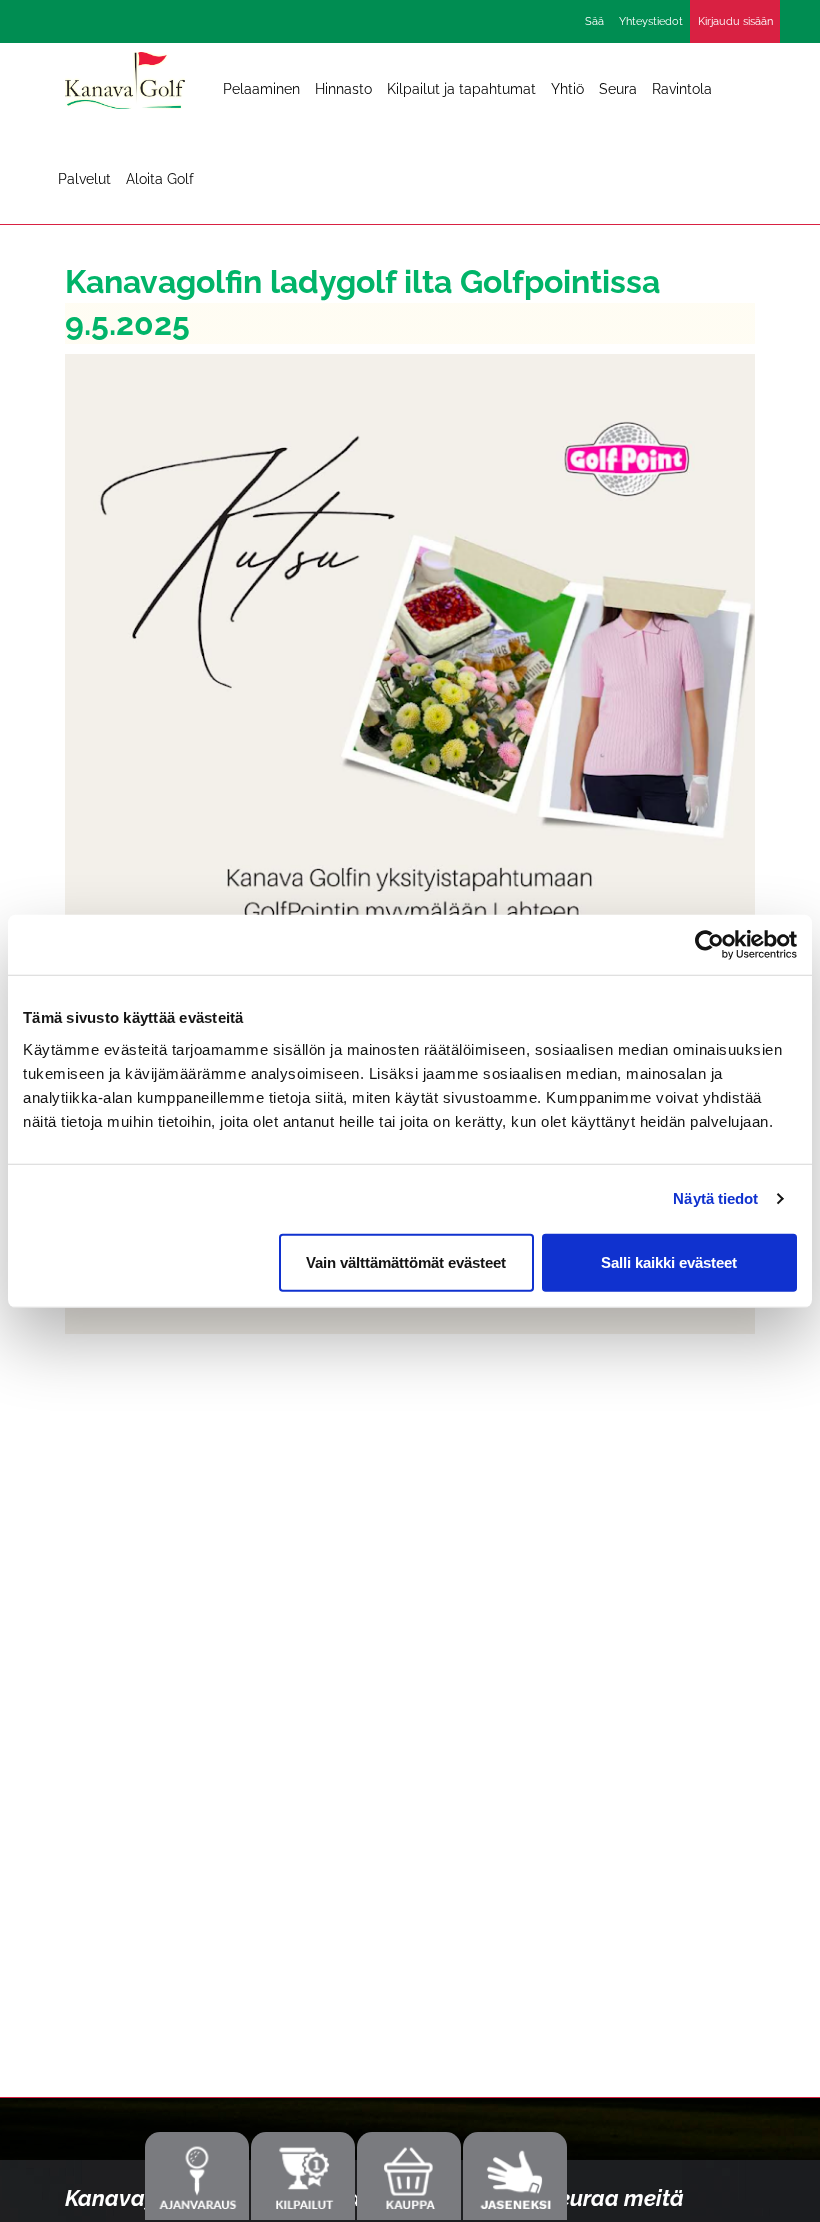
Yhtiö (567, 89)
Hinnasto (343, 89)
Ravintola (682, 89)
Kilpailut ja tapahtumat (461, 89)
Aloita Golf (160, 179)
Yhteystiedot (651, 21)
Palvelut (84, 179)
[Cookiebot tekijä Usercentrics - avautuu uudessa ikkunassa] (709, 945)
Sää (594, 21)
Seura (618, 89)
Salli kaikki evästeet (669, 1261)
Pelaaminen (261, 89)
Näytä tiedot (715, 1198)
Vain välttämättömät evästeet (406, 1261)
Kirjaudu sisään (735, 21)
